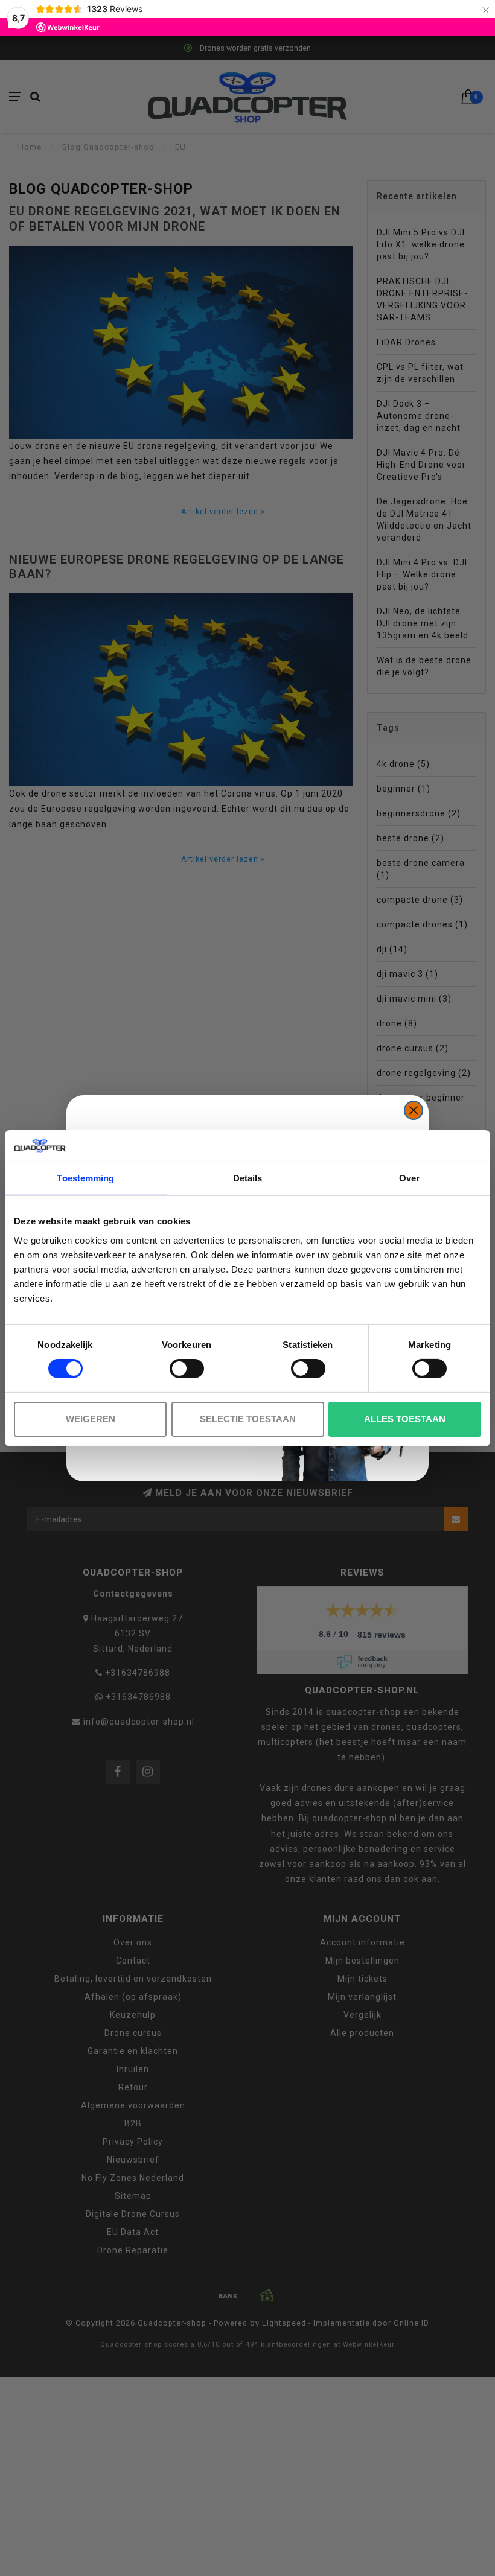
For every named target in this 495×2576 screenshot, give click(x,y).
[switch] (187, 1369)
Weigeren (91, 1419)
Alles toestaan (405, 1419)
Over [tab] (409, 1178)
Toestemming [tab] (85, 1178)
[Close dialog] (414, 1110)
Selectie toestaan (248, 1419)
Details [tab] (248, 1178)
